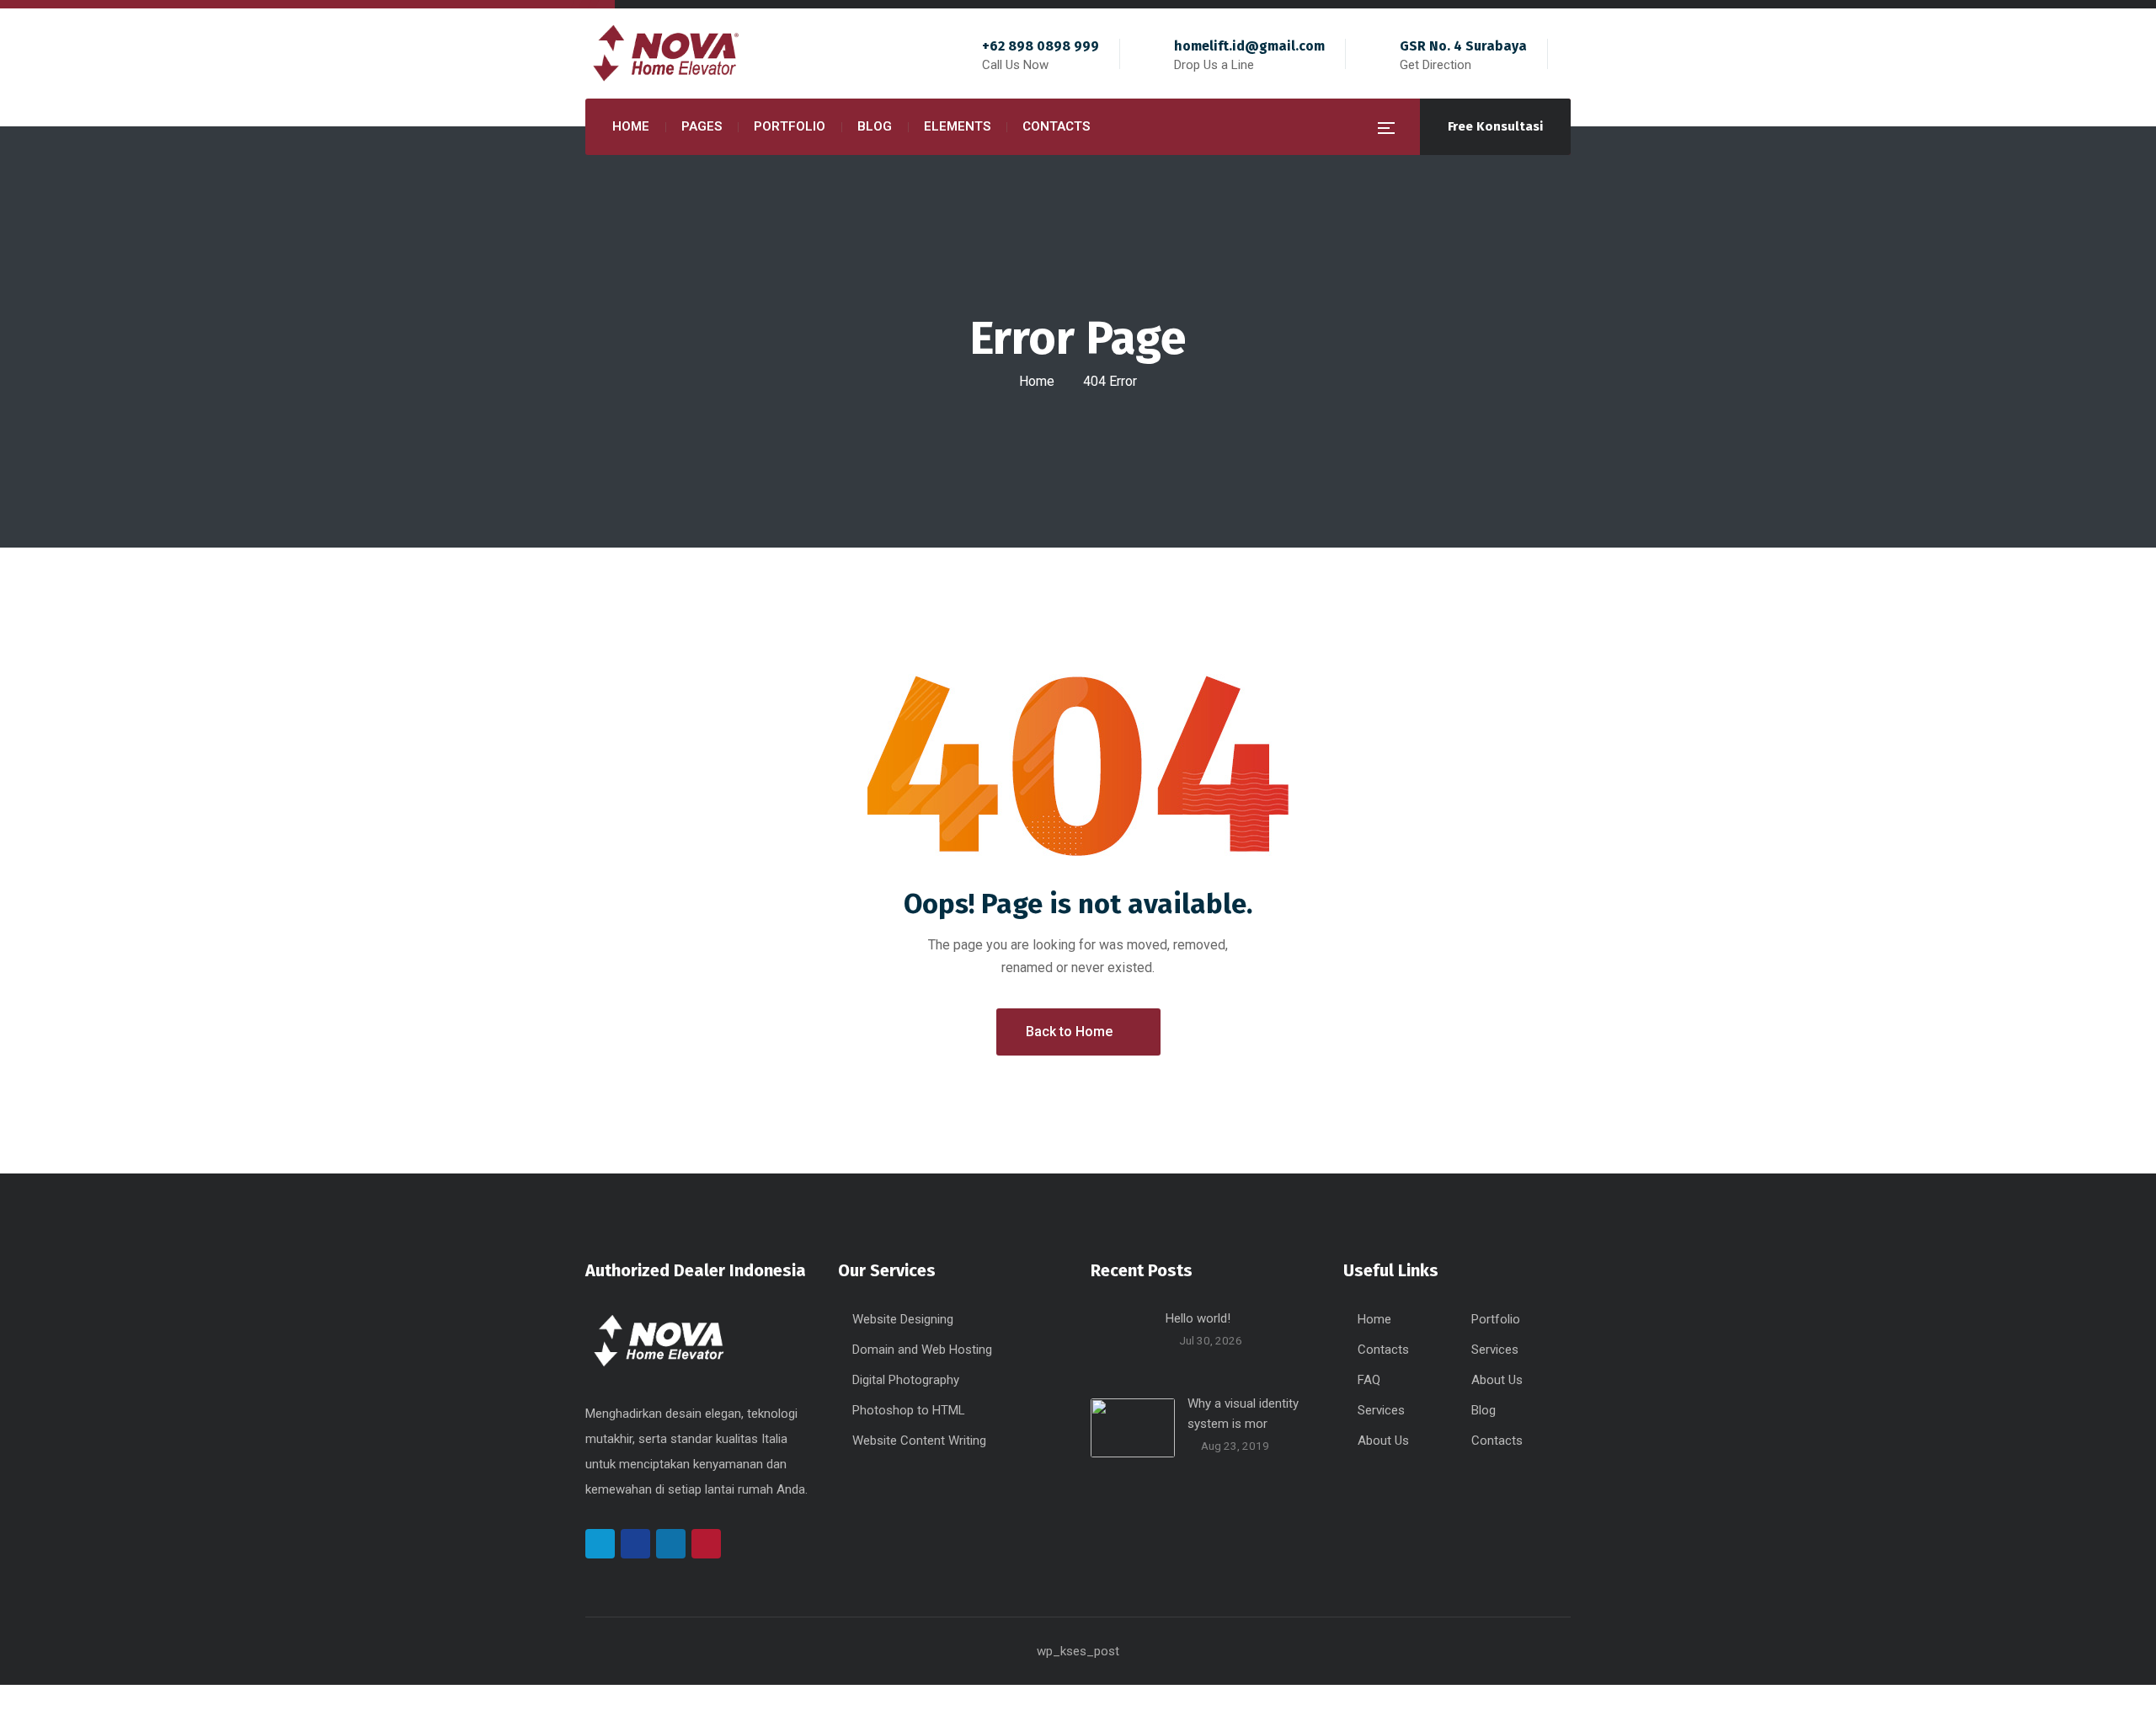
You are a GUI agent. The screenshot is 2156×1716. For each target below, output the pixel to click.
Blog (1484, 1410)
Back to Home (1069, 1032)
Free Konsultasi (1495, 126)
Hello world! (1198, 1318)
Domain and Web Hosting (922, 1350)
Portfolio (1496, 1319)
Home (1037, 381)
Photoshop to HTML (909, 1410)
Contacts (1383, 1350)
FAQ (1369, 1380)
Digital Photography (906, 1380)
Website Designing (903, 1319)
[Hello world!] (1122, 1339)
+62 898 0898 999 (1041, 46)
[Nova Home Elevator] (670, 54)
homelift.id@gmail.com (1249, 46)
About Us (1497, 1380)
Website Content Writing (919, 1441)
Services (1495, 1350)
